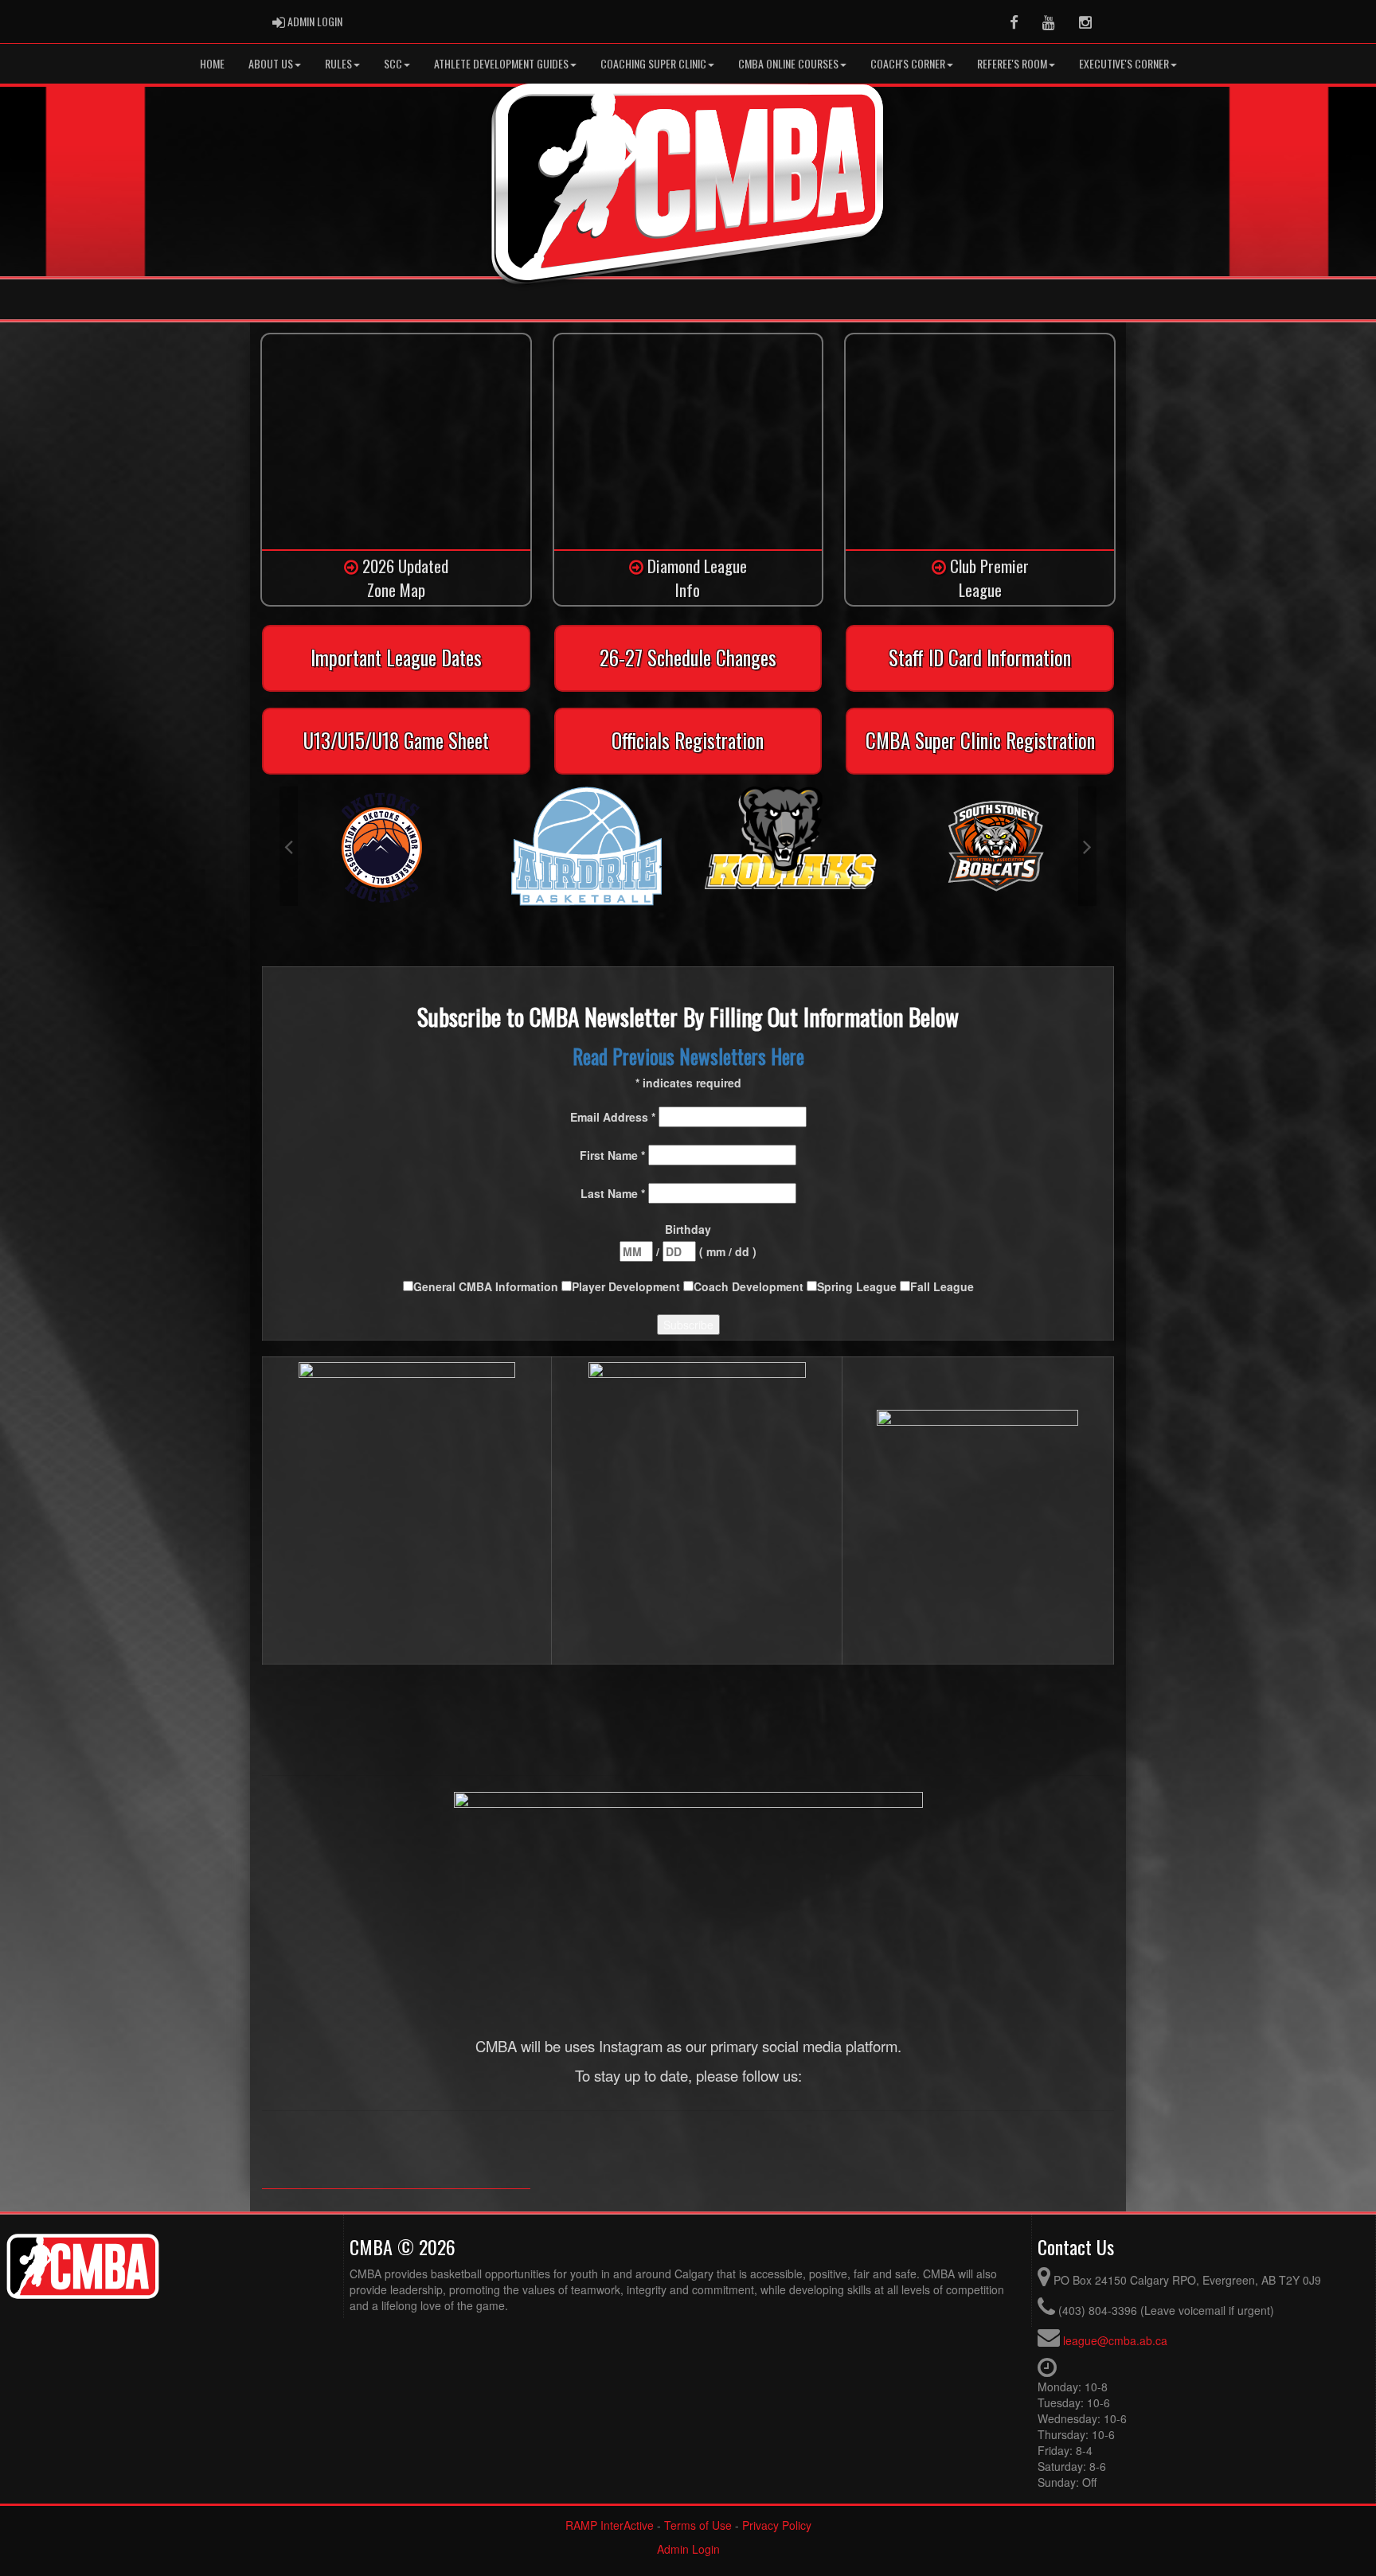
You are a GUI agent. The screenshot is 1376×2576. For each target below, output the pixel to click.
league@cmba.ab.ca (1115, 2340)
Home (212, 63)
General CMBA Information (487, 1286)
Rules (338, 63)
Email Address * (614, 1117)
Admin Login (688, 2549)
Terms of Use (698, 2525)
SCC (393, 63)
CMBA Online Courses (788, 63)
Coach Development (750, 1286)
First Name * (614, 1155)
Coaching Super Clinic (653, 63)
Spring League (858, 1286)
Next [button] (1087, 846)
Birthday (688, 1229)
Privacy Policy (777, 2525)
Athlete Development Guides (501, 63)
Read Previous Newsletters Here (688, 1056)
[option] (382, 846)
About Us (271, 63)
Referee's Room (1012, 63)
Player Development (627, 1286)
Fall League (942, 1286)
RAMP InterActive (610, 2525)
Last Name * (614, 1193)
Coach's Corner (908, 63)
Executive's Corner (1124, 63)
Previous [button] (289, 846)
